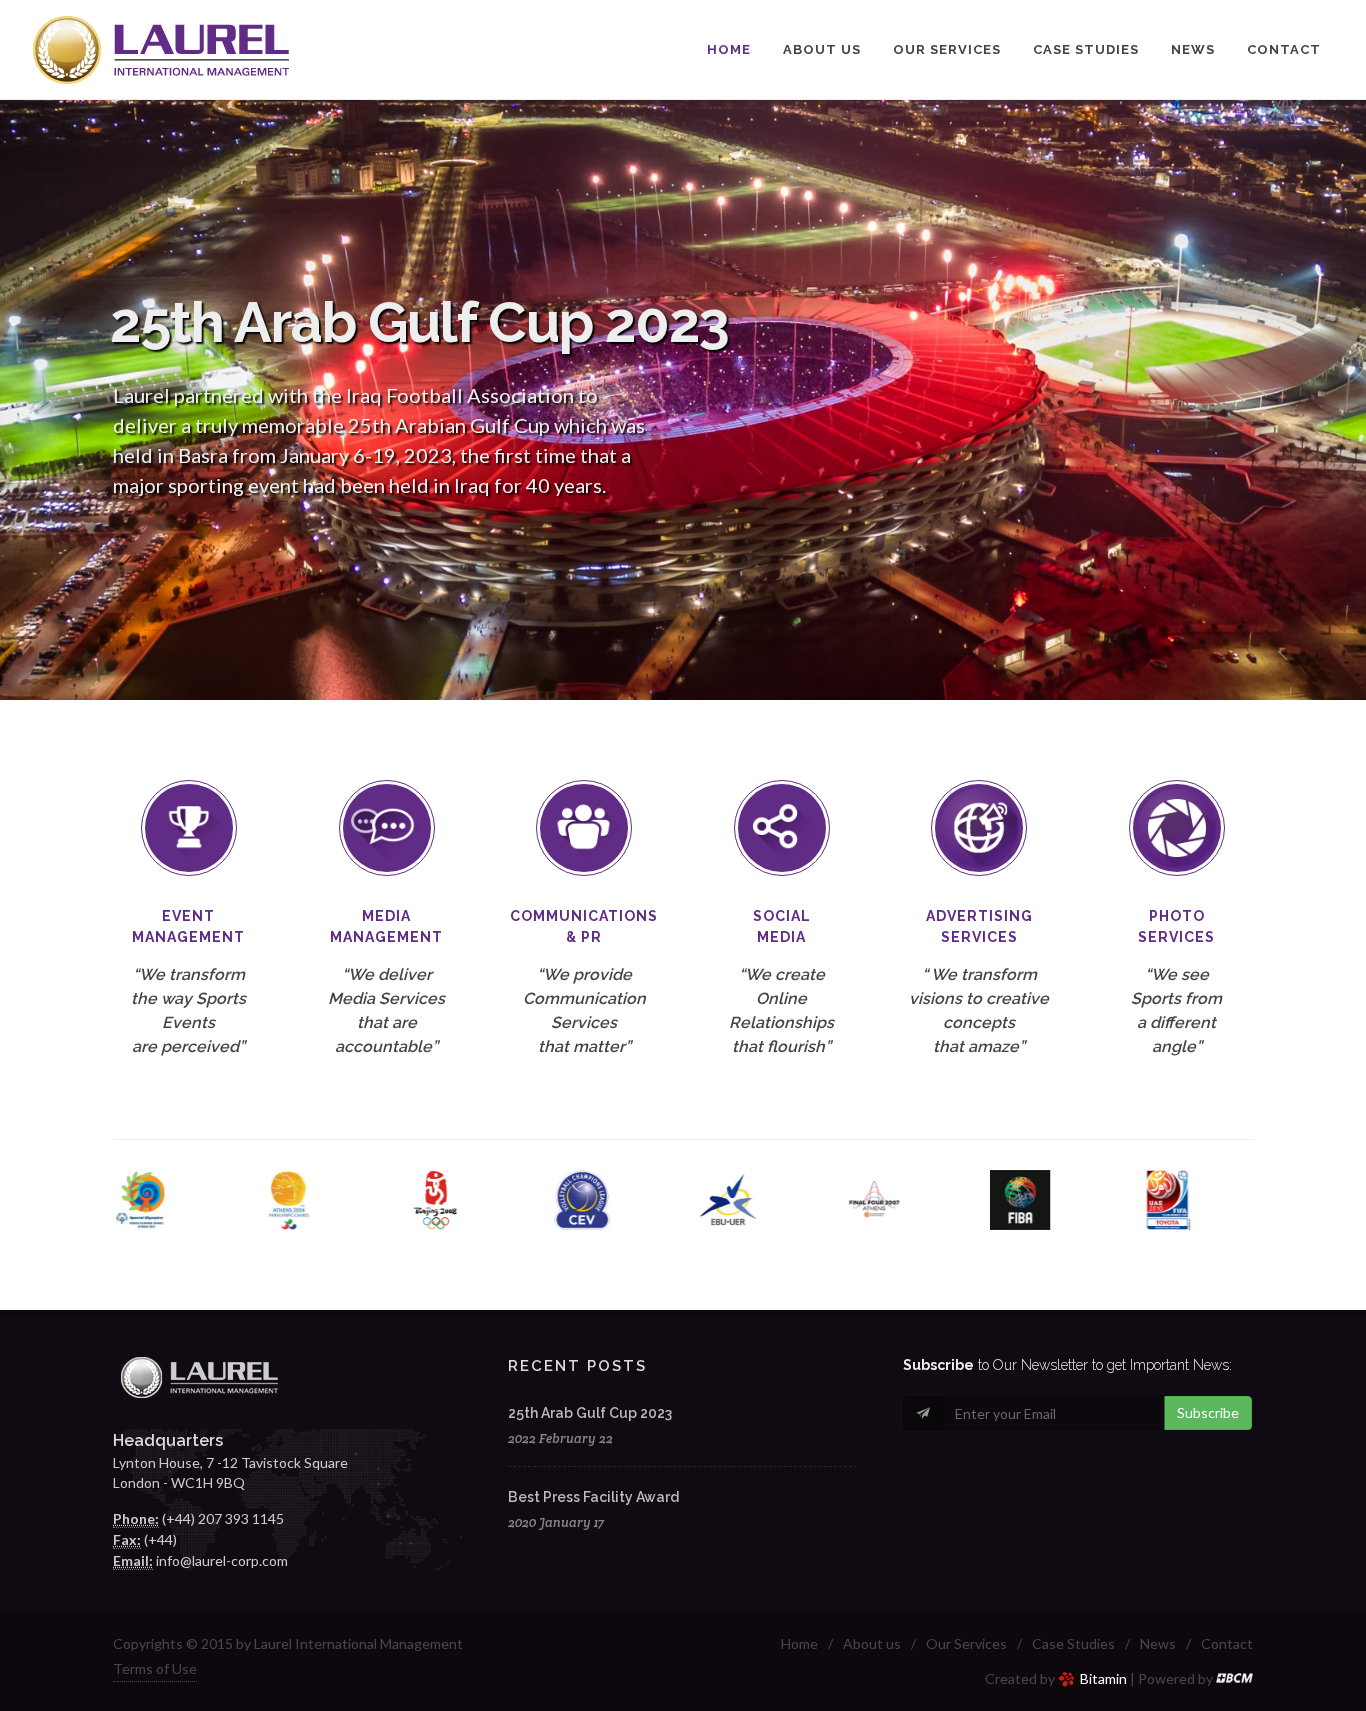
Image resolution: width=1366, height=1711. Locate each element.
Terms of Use (155, 1668)
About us (872, 1643)
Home (799, 1643)
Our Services (966, 1643)
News (1158, 1643)
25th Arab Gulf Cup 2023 (590, 1413)
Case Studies (1073, 1643)
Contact (1227, 1643)
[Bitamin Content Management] (1234, 1678)
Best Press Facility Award (593, 1497)
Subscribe (1208, 1412)
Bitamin (1103, 1678)
